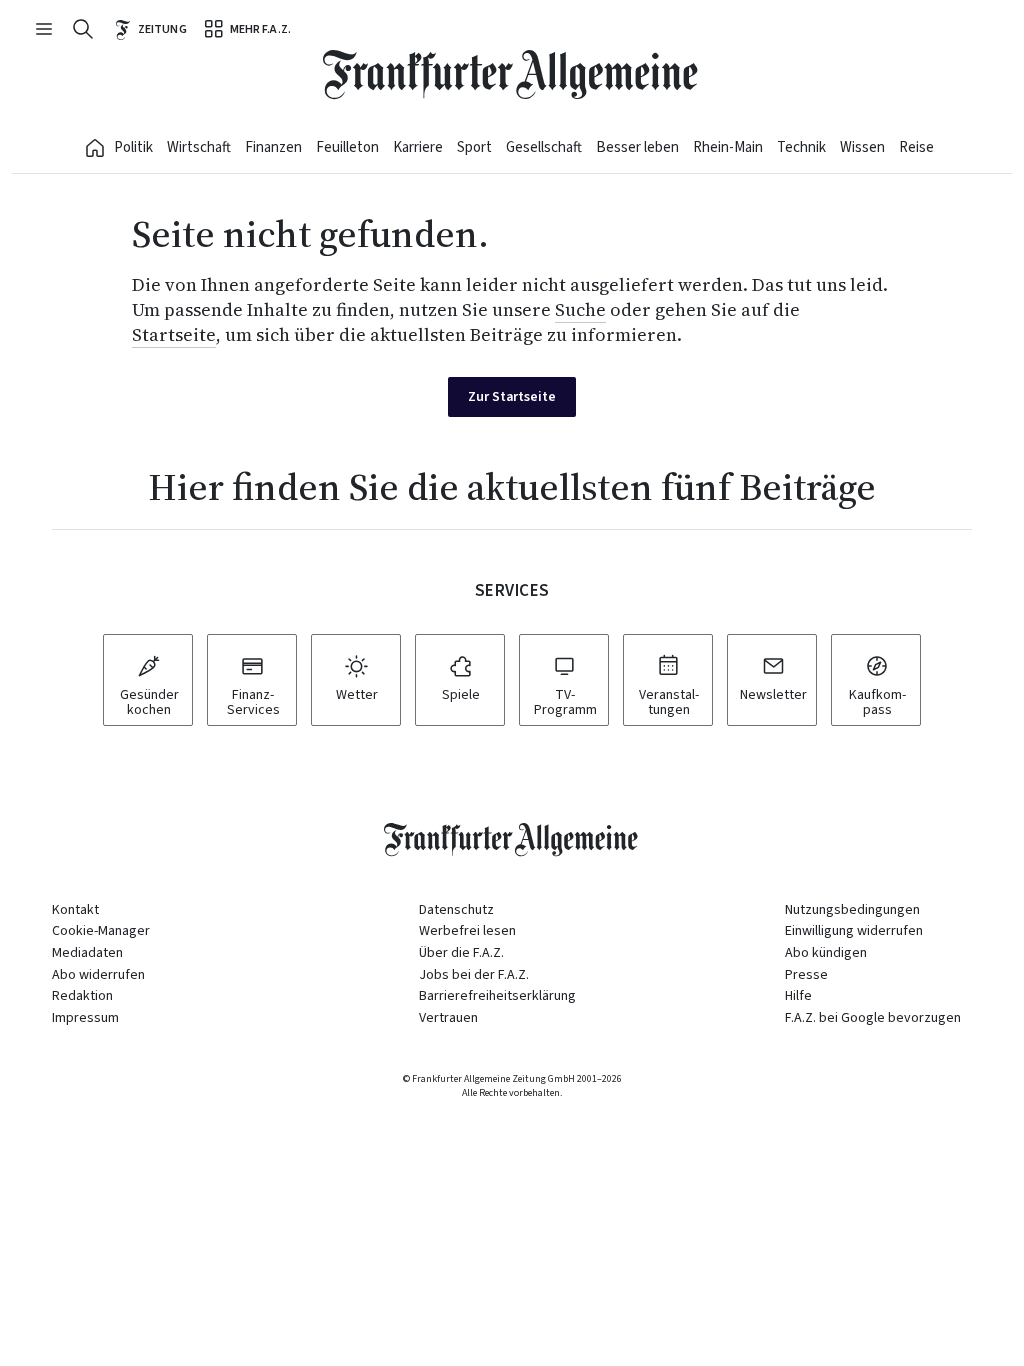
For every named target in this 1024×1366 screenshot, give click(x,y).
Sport (474, 147)
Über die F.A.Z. (461, 953)
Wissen (862, 147)
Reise (916, 147)
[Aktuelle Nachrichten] (95, 148)
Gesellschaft (544, 147)
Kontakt (75, 910)
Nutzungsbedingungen (852, 910)
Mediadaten (87, 953)
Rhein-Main (728, 147)
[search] (83, 29)
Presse (806, 975)
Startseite (174, 334)
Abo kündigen (826, 953)
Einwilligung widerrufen (854, 931)
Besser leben (637, 147)
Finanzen (273, 147)
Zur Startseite (512, 397)
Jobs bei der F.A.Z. (474, 975)
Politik (133, 147)
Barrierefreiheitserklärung (497, 996)
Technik (801, 147)
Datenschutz (456, 910)
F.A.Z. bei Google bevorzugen (873, 1018)
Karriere (418, 147)
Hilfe (798, 996)
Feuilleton (347, 147)
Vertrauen (448, 1018)
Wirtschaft (199, 147)
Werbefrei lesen (467, 931)
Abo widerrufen (98, 975)
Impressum (85, 1018)
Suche (580, 309)
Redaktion (82, 996)
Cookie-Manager (101, 931)
